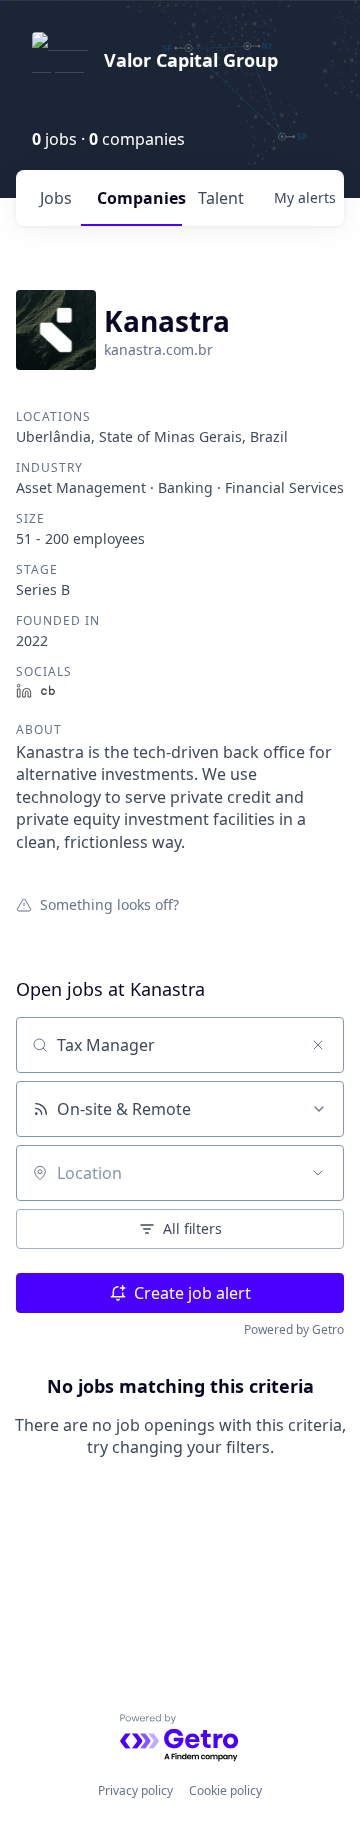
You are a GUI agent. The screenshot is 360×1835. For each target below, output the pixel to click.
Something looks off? (109, 904)
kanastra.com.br (158, 349)
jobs (56, 198)
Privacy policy (135, 1790)
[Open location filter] (318, 1173)
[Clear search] (318, 1045)
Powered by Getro (294, 1329)
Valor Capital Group (191, 60)
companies (139, 198)
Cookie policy (225, 1790)
